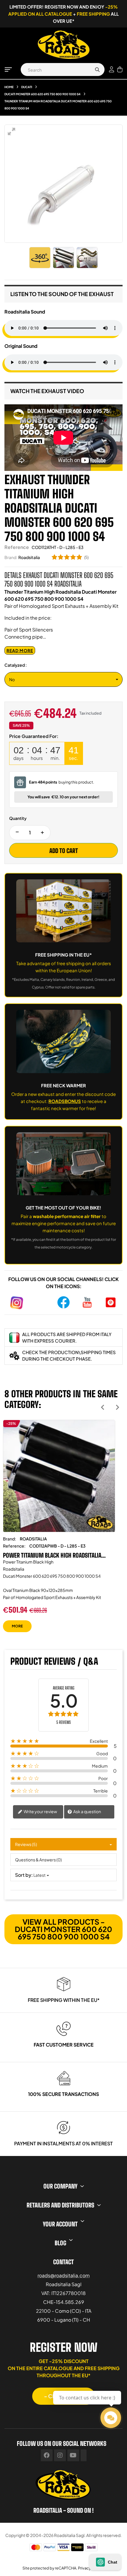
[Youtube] (73, 2455)
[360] (40, 258)
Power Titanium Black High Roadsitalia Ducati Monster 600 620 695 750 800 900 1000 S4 (55, 1555)
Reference (17, 547)
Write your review (40, 1811)
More (17, 1626)
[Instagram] (60, 2455)
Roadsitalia (29, 557)
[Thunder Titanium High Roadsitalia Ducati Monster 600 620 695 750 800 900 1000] (63, 258)
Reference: (14, 1546)
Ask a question (87, 1811)
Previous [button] (103, 1407)
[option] (59, 1530)
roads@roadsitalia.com (64, 2275)
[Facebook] (47, 2455)
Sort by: (24, 1875)
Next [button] (117, 1407)
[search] (97, 70)
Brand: (11, 557)
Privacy (84, 2568)
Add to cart (64, 851)
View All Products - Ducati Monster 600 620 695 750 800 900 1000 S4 (63, 1929)
